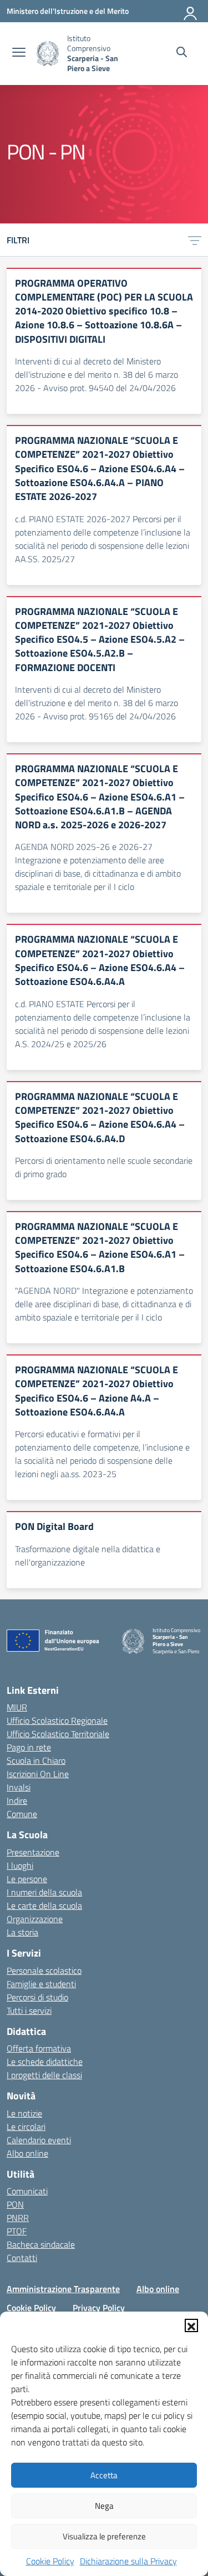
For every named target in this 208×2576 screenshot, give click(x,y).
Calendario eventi (39, 2140)
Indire (17, 1800)
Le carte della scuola (44, 1905)
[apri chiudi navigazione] (19, 53)
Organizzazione (35, 1919)
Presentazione (33, 1852)
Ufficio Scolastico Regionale (57, 1720)
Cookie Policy (50, 2561)
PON (15, 2204)
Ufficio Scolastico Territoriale (58, 1734)
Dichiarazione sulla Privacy (128, 2561)
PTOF (17, 2231)
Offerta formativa (39, 2048)
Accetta (104, 2475)
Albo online (27, 2153)
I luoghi (20, 1865)
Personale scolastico (44, 1970)
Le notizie (24, 2113)
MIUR (17, 1707)
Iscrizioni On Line (38, 1774)
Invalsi (19, 1787)
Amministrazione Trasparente (63, 2289)
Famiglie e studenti (41, 1984)
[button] (191, 2325)
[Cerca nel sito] (182, 53)
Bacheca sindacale (41, 2244)
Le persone (27, 1879)
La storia (22, 1932)
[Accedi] (191, 11)
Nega (104, 2506)
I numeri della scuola (44, 1892)
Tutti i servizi (29, 2010)
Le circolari (26, 2127)
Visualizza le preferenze (104, 2536)
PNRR (18, 2218)
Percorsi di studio (37, 1997)
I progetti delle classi (44, 2075)
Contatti (22, 2258)
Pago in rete (29, 1747)
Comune (22, 1814)
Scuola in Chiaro (36, 1760)
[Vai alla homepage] (48, 54)
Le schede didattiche (45, 2062)
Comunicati (27, 2191)
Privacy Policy (99, 2308)
